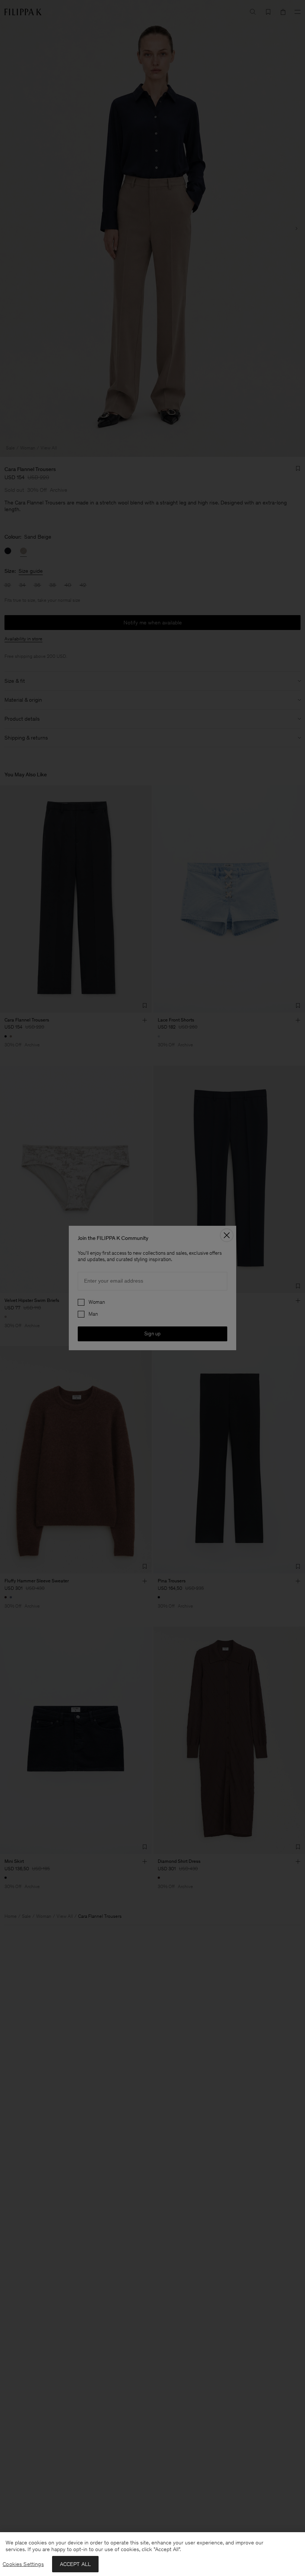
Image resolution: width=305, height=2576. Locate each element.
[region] (152, 2554)
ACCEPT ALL (76, 2564)
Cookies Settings (23, 2564)
